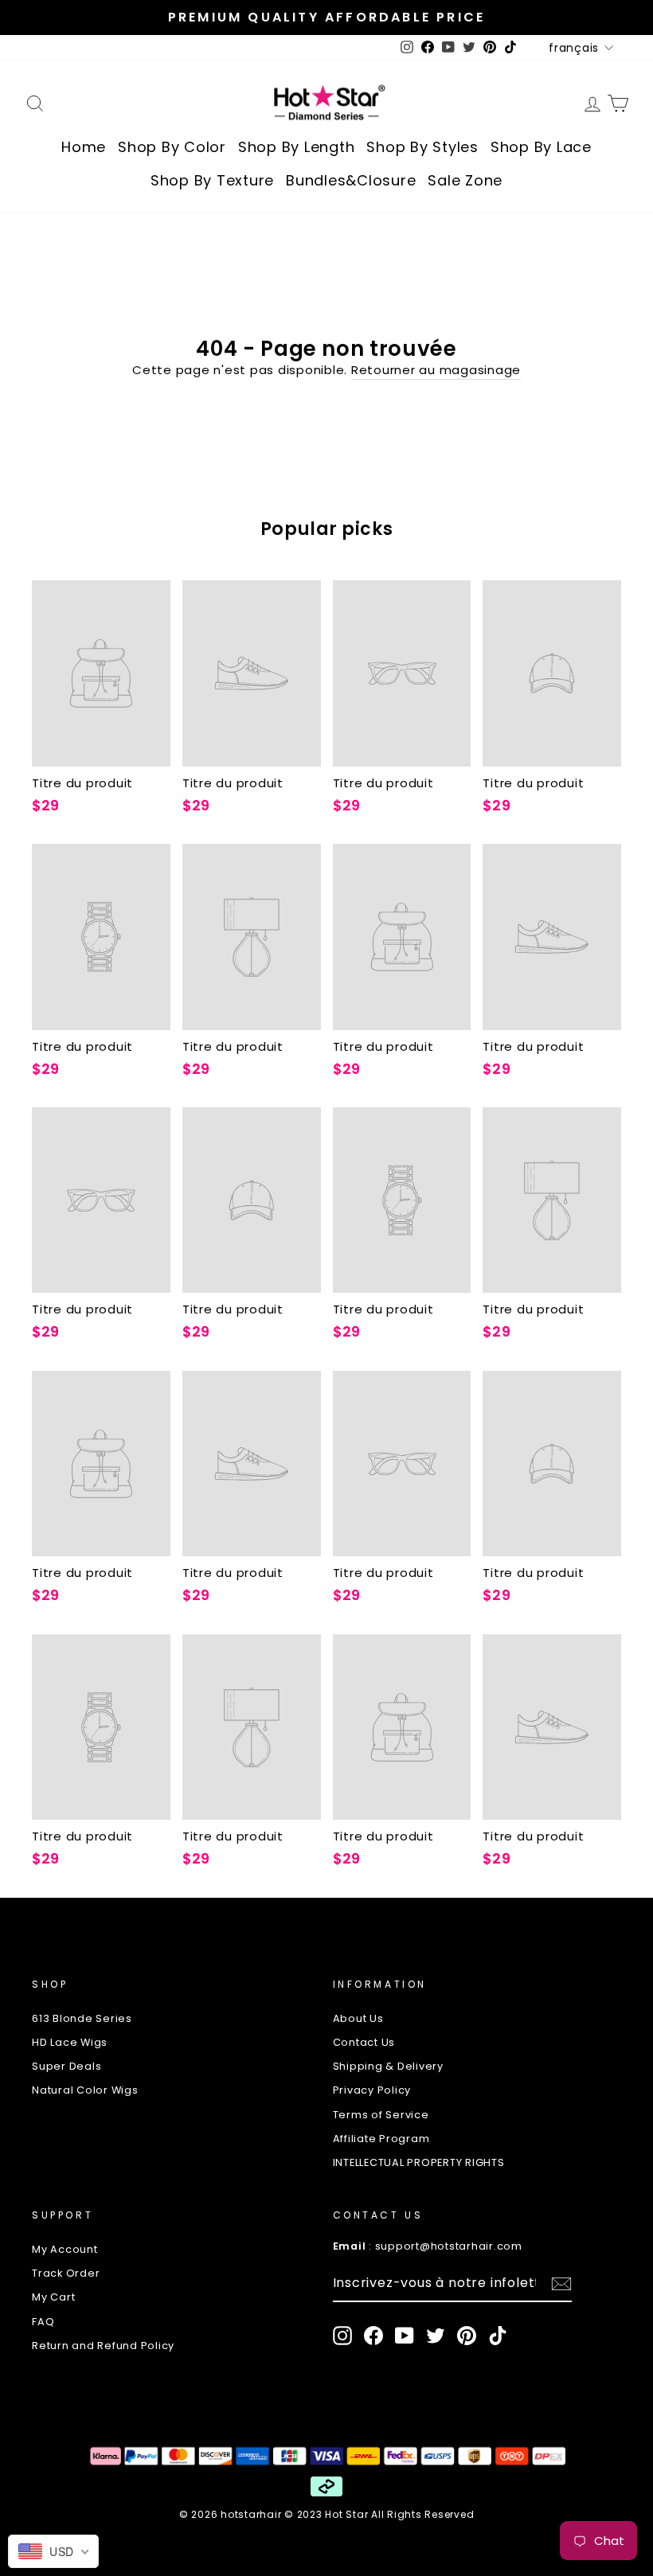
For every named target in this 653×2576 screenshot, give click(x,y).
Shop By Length (297, 147)
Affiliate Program (381, 2139)
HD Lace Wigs (70, 2042)
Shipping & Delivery (388, 2066)
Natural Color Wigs (85, 2090)
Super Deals (66, 2066)
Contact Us (364, 2042)
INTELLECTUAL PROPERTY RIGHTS (419, 2162)
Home (84, 147)
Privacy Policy (372, 2090)
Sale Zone (465, 180)
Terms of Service (381, 2115)
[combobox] (53, 2551)
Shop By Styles (422, 147)
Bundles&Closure (351, 180)
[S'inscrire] (561, 2284)
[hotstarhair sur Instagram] (342, 2336)
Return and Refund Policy (103, 2346)
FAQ (43, 2322)
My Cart (53, 2297)
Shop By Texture (212, 180)
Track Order (66, 2273)
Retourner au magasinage (436, 370)
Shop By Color (172, 147)
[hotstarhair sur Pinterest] (467, 2336)
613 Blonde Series (82, 2018)
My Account (65, 2249)
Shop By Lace (541, 147)
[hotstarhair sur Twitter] (436, 2336)
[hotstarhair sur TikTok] (498, 2336)
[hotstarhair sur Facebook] (373, 2336)
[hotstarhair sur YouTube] (405, 2336)
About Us (358, 2018)
